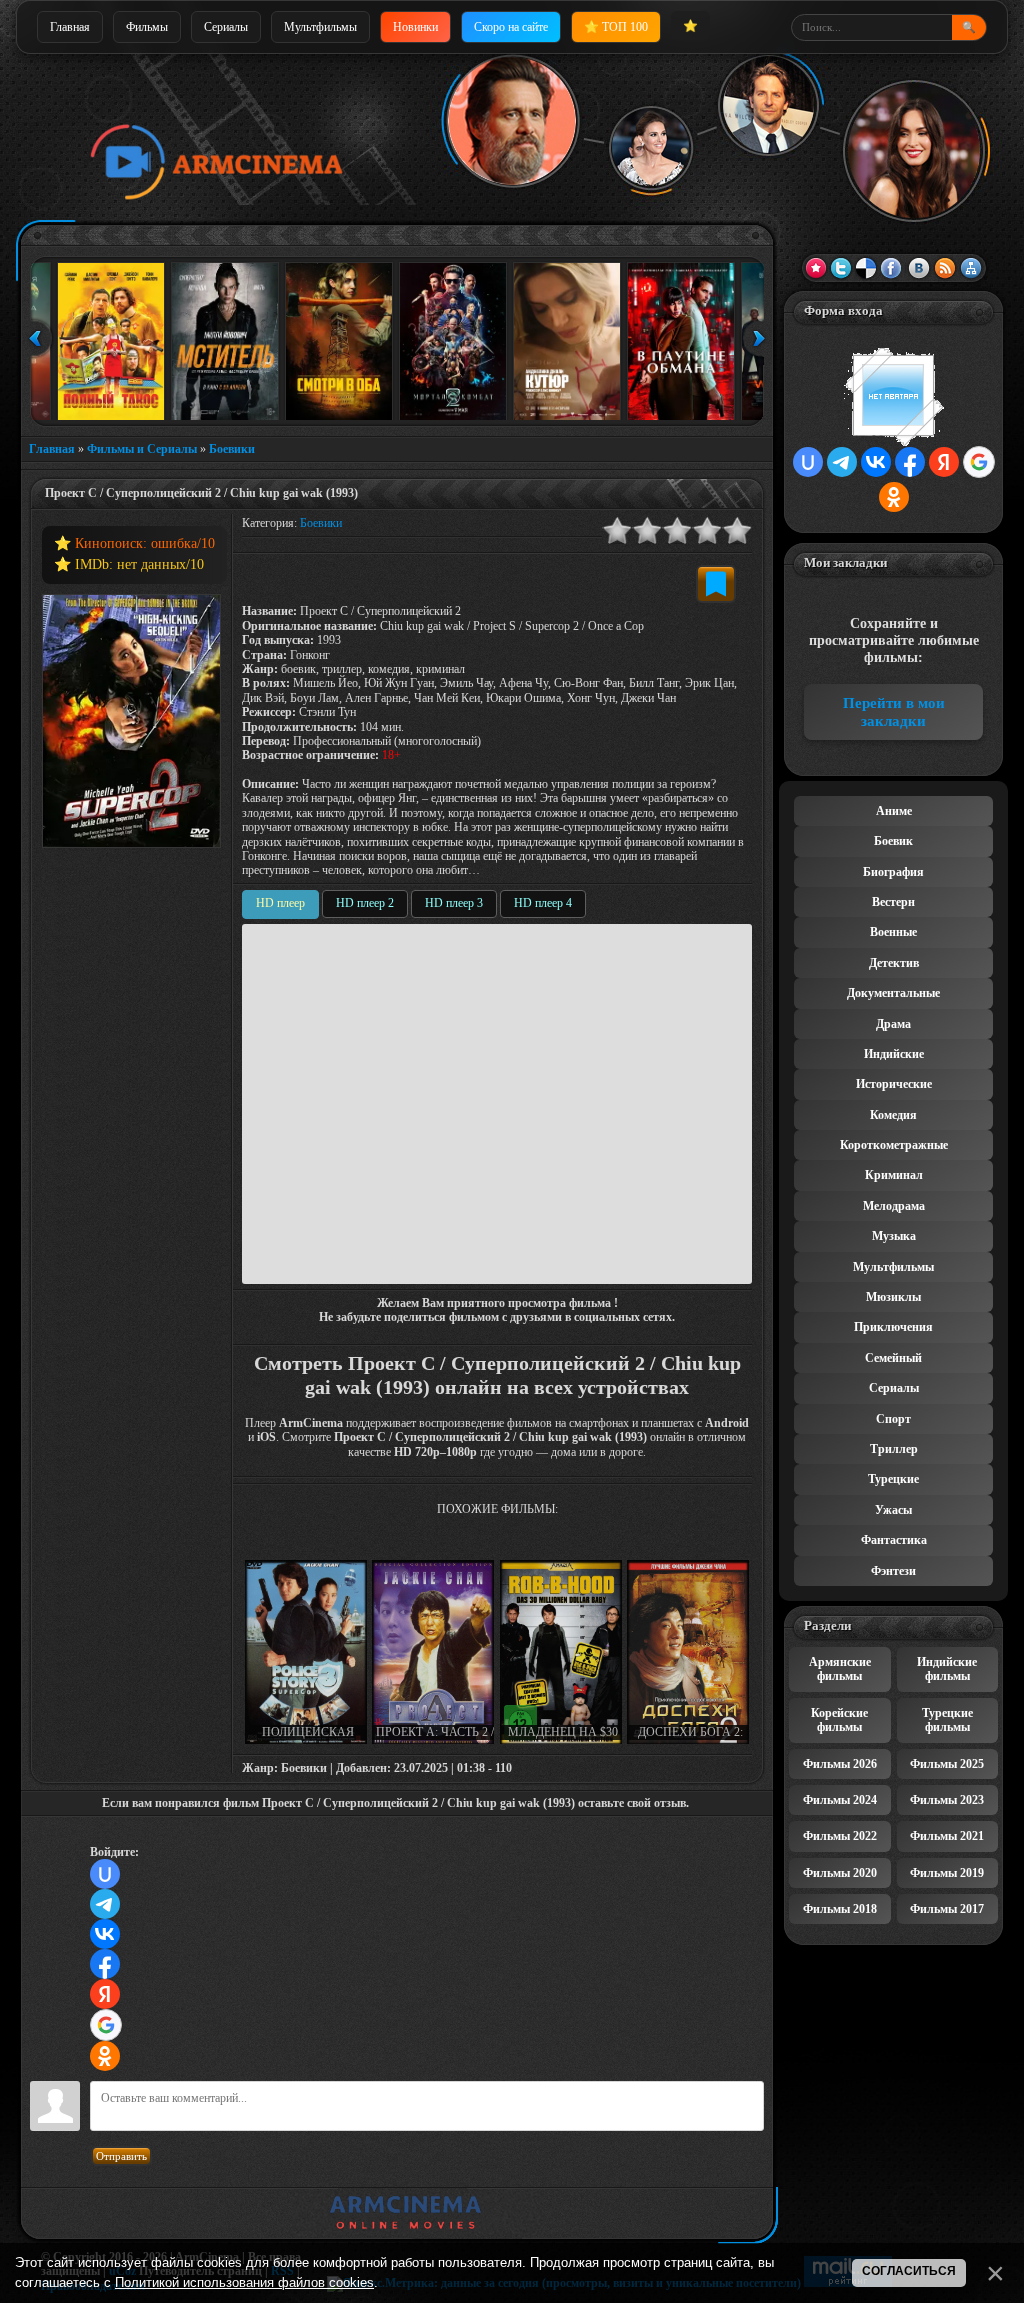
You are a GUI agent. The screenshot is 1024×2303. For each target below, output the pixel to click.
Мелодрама (894, 1206)
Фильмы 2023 (947, 1800)
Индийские (894, 1054)
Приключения (893, 1327)
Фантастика (894, 1540)
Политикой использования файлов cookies (244, 2282)
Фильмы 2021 (947, 1836)
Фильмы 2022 (840, 1836)
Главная (70, 27)
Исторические (894, 1084)
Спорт (893, 1419)
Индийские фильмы (947, 1669)
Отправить (121, 2156)
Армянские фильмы (840, 1669)
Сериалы (226, 27)
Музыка (894, 1236)
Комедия (893, 1115)
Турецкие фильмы (947, 1720)
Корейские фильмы (839, 1720)
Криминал (894, 1175)
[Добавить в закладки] (716, 584)
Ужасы (893, 1510)
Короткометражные (894, 1145)
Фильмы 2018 (840, 1909)
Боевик (893, 841)
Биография (893, 872)
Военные (893, 932)
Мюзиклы (893, 1297)
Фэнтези (893, 1571)
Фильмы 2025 (947, 1764)
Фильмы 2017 (947, 1909)
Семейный (893, 1358)
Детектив (894, 963)
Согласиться (909, 2271)
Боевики (232, 449)
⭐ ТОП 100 (616, 27)
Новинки (415, 27)
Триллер (894, 1449)
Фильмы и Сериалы (142, 449)
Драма (893, 1024)
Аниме (894, 811)
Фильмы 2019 (947, 1873)
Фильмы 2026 (840, 1764)
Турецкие (893, 1479)
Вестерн (893, 902)
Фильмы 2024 (840, 1800)
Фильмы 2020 (840, 1873)
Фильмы (147, 27)
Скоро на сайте (511, 27)
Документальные (893, 993)
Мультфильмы (320, 27)
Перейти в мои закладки (894, 712)
